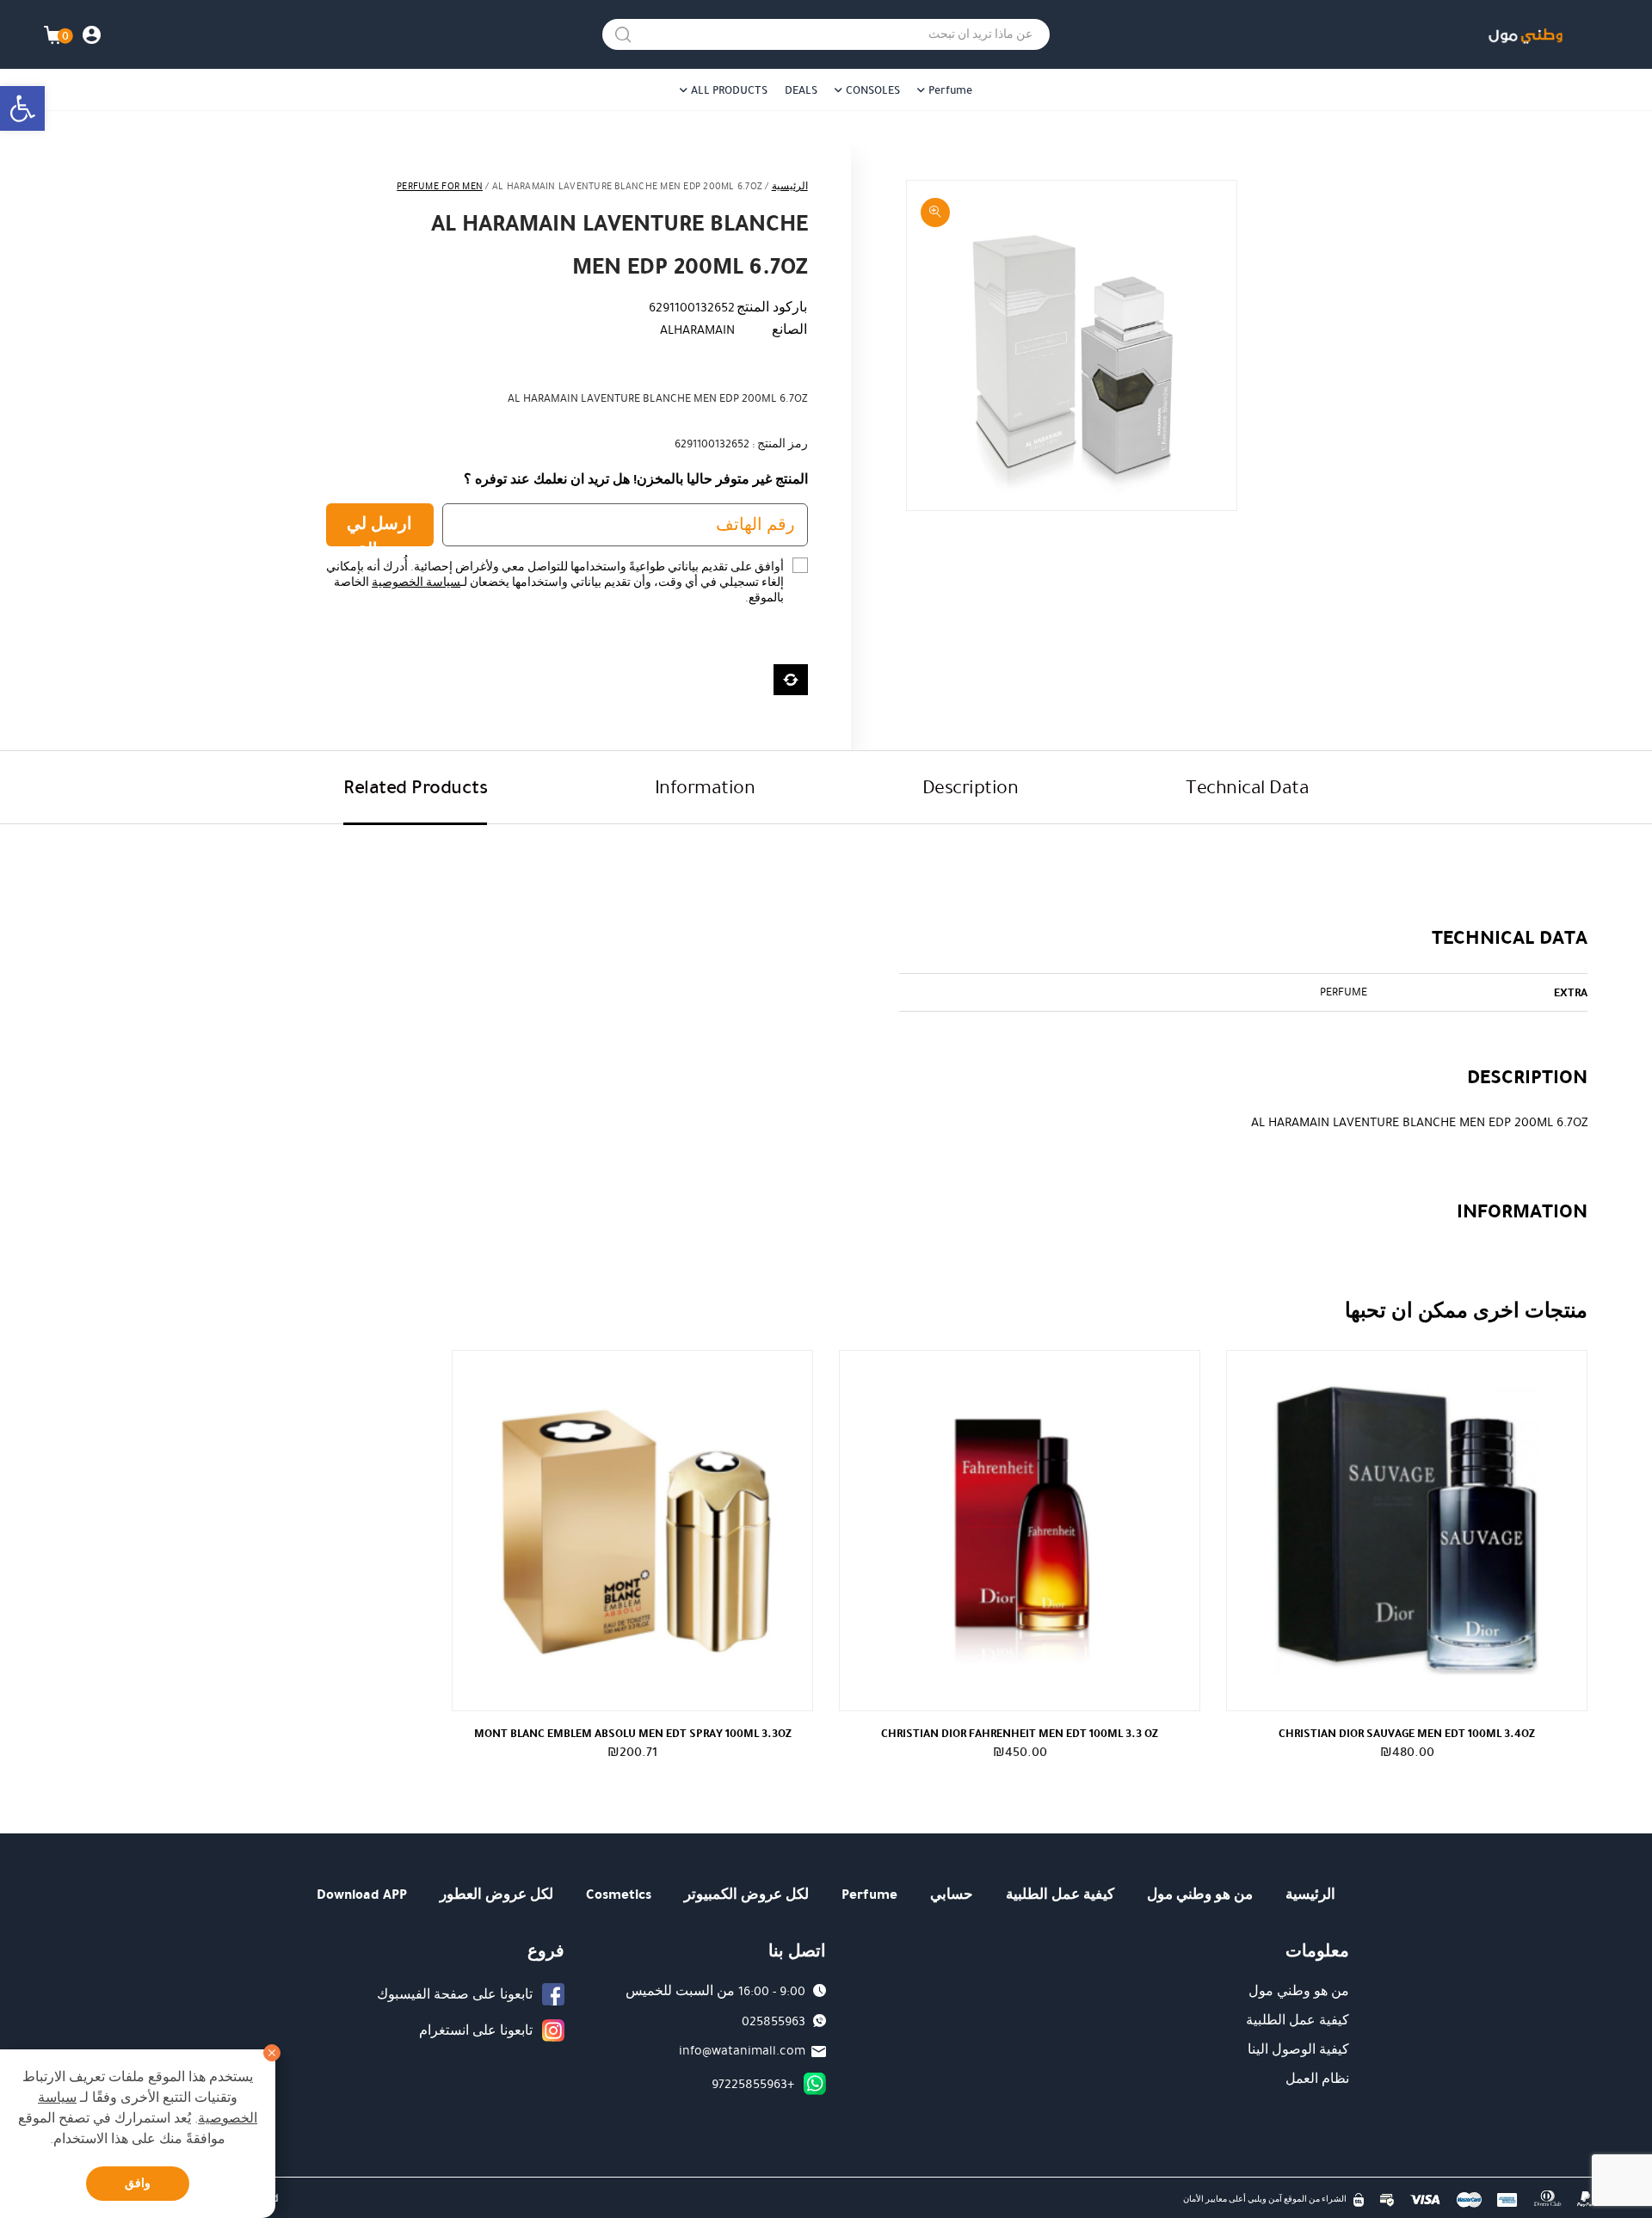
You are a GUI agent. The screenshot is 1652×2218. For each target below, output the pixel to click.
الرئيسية (790, 186)
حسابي (952, 1894)
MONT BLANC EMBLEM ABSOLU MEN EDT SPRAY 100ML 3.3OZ (633, 1733)
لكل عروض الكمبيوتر (746, 1894)
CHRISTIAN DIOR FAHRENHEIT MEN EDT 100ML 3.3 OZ (1020, 1733)
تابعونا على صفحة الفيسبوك (455, 1994)
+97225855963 (753, 2084)
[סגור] (272, 2053)
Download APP (362, 1894)
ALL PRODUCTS (729, 90)
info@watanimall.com (742, 2050)
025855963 (774, 2021)
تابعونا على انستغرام (476, 2030)
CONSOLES (873, 90)
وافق (138, 2183)
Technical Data (1247, 787)
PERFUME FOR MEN (440, 186)
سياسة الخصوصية (416, 582)
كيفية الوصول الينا (1298, 2049)
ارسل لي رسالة (379, 529)
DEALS (801, 90)
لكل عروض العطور (496, 1894)
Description (971, 787)
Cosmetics (619, 1894)
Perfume (950, 90)
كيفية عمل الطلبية (1060, 1894)
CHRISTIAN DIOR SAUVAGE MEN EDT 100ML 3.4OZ (1407, 1733)
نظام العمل (1317, 2079)
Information (705, 787)
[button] (22, 108)
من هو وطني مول (1200, 1894)
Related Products (415, 787)
